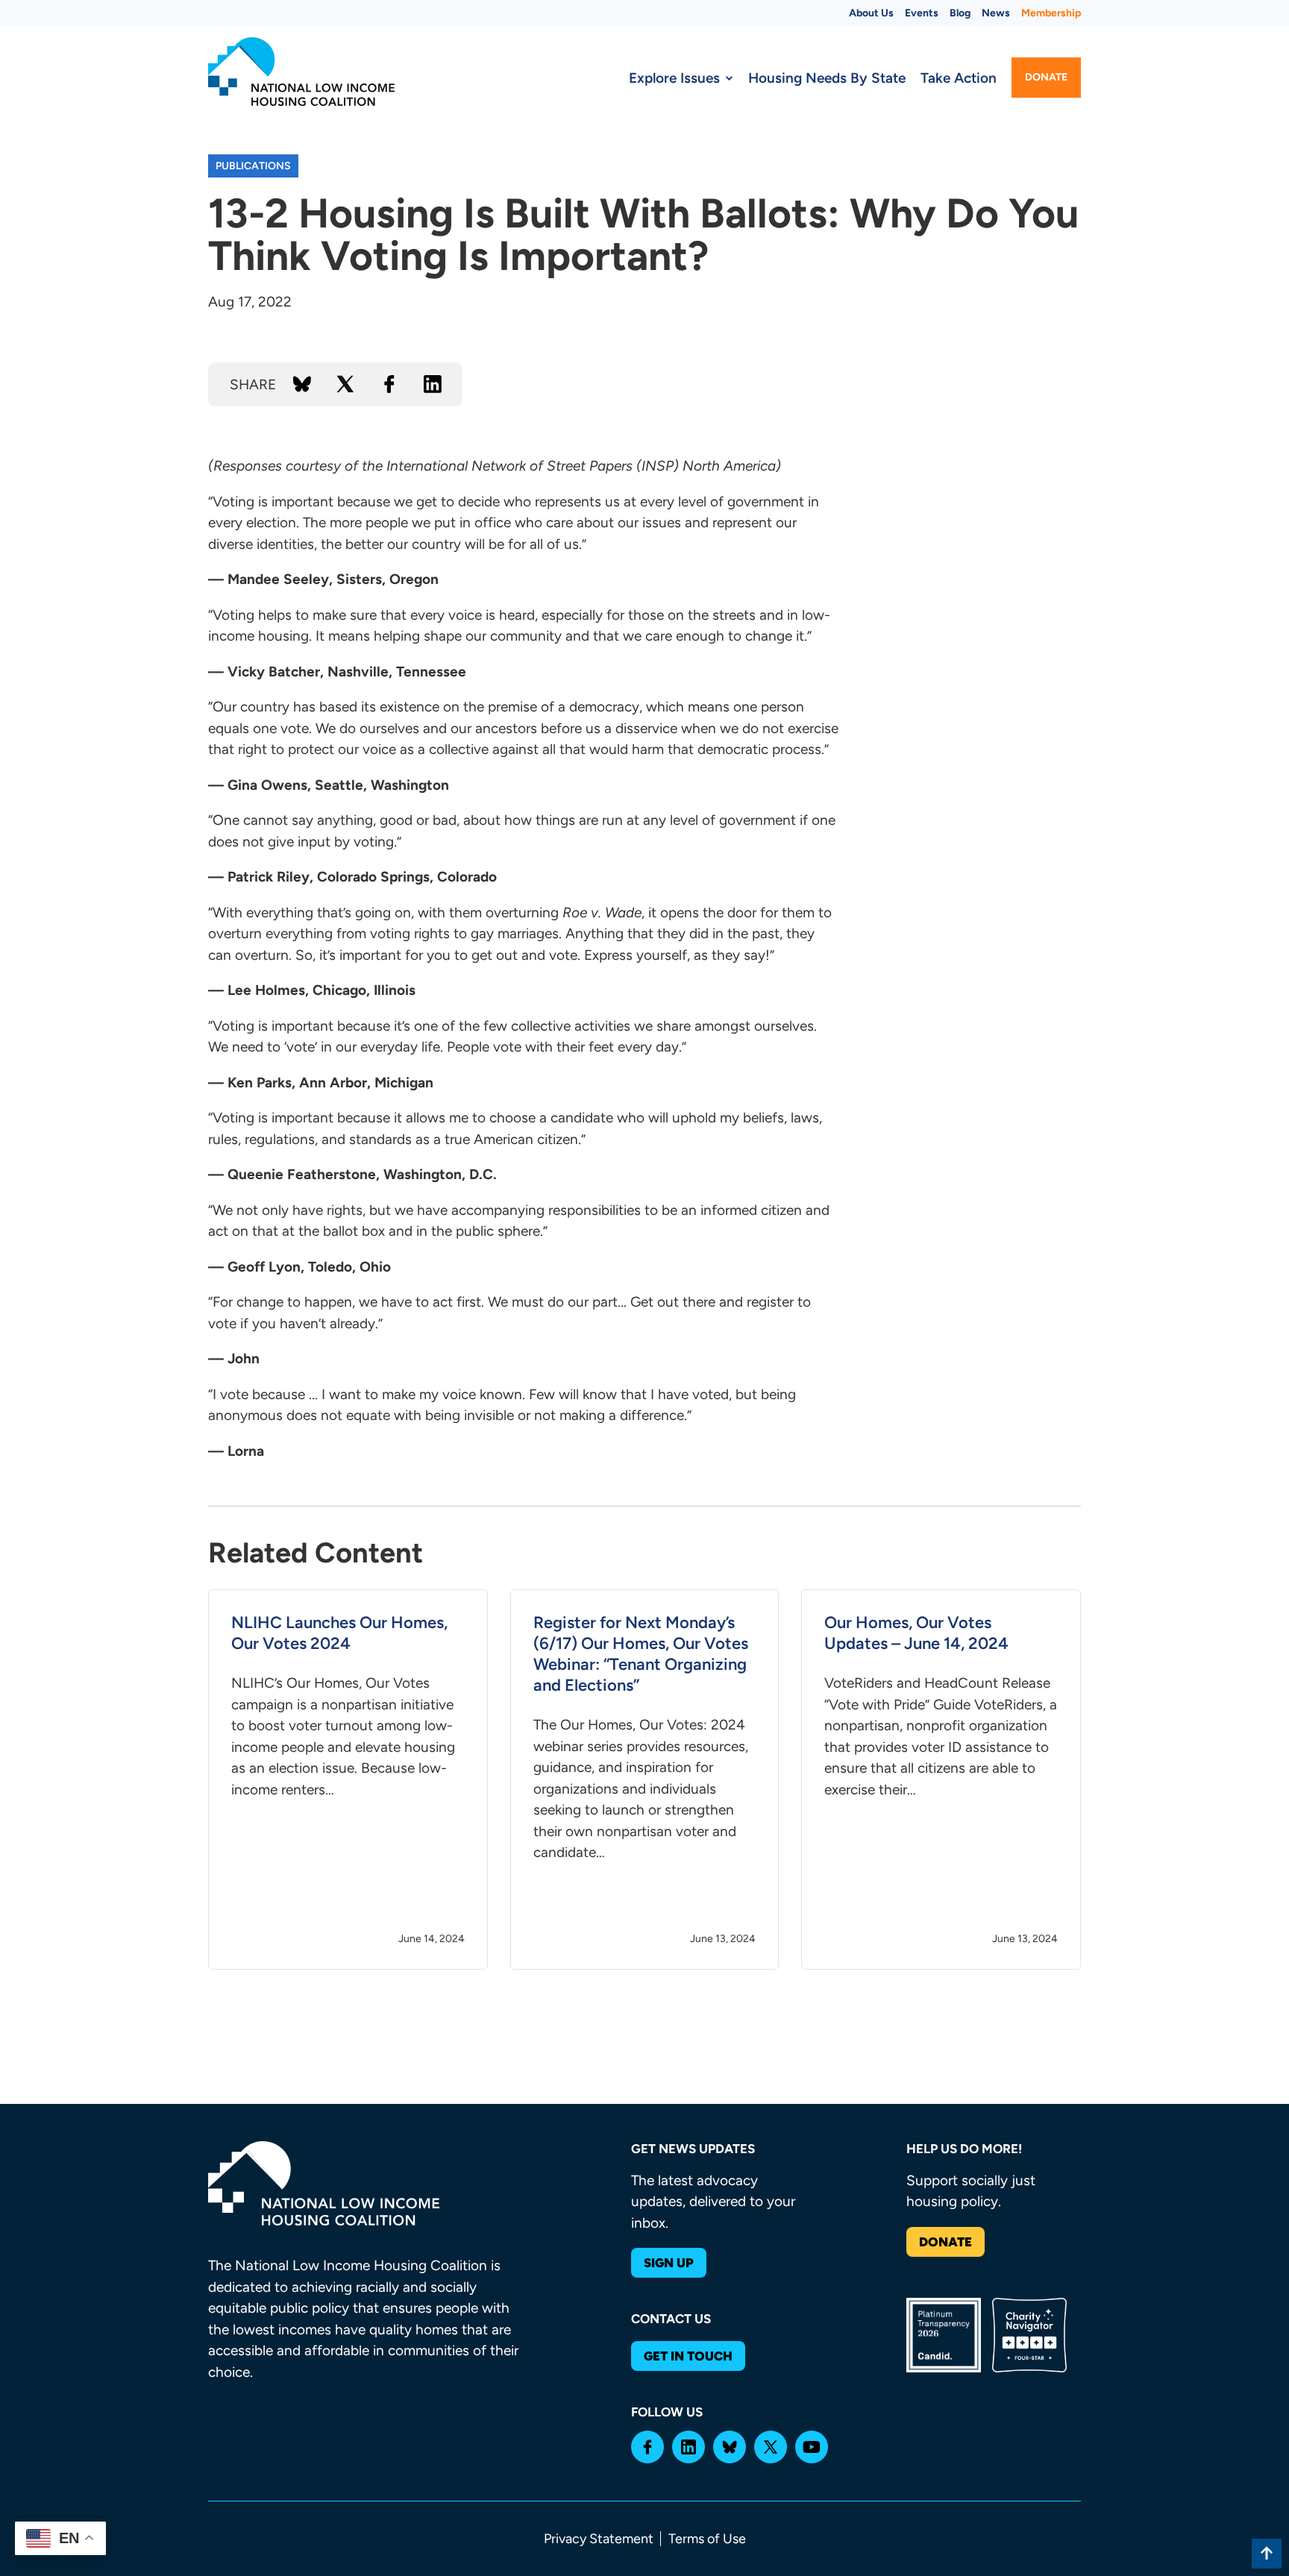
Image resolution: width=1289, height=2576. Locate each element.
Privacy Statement (599, 2539)
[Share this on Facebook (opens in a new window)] (389, 384)
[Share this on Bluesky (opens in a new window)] (302, 384)
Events (922, 13)
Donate (1046, 77)
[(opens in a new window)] (647, 2447)
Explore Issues (674, 78)
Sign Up (669, 2263)
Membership (1051, 13)
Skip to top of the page (1267, 2554)
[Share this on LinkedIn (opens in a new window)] (433, 384)
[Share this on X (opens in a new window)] (345, 384)
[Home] (301, 72)
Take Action (959, 78)
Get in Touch (688, 2356)
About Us (871, 13)
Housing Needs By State (827, 78)
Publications (253, 166)
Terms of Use (707, 2539)
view (348, 1779)
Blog (960, 13)
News (996, 13)
